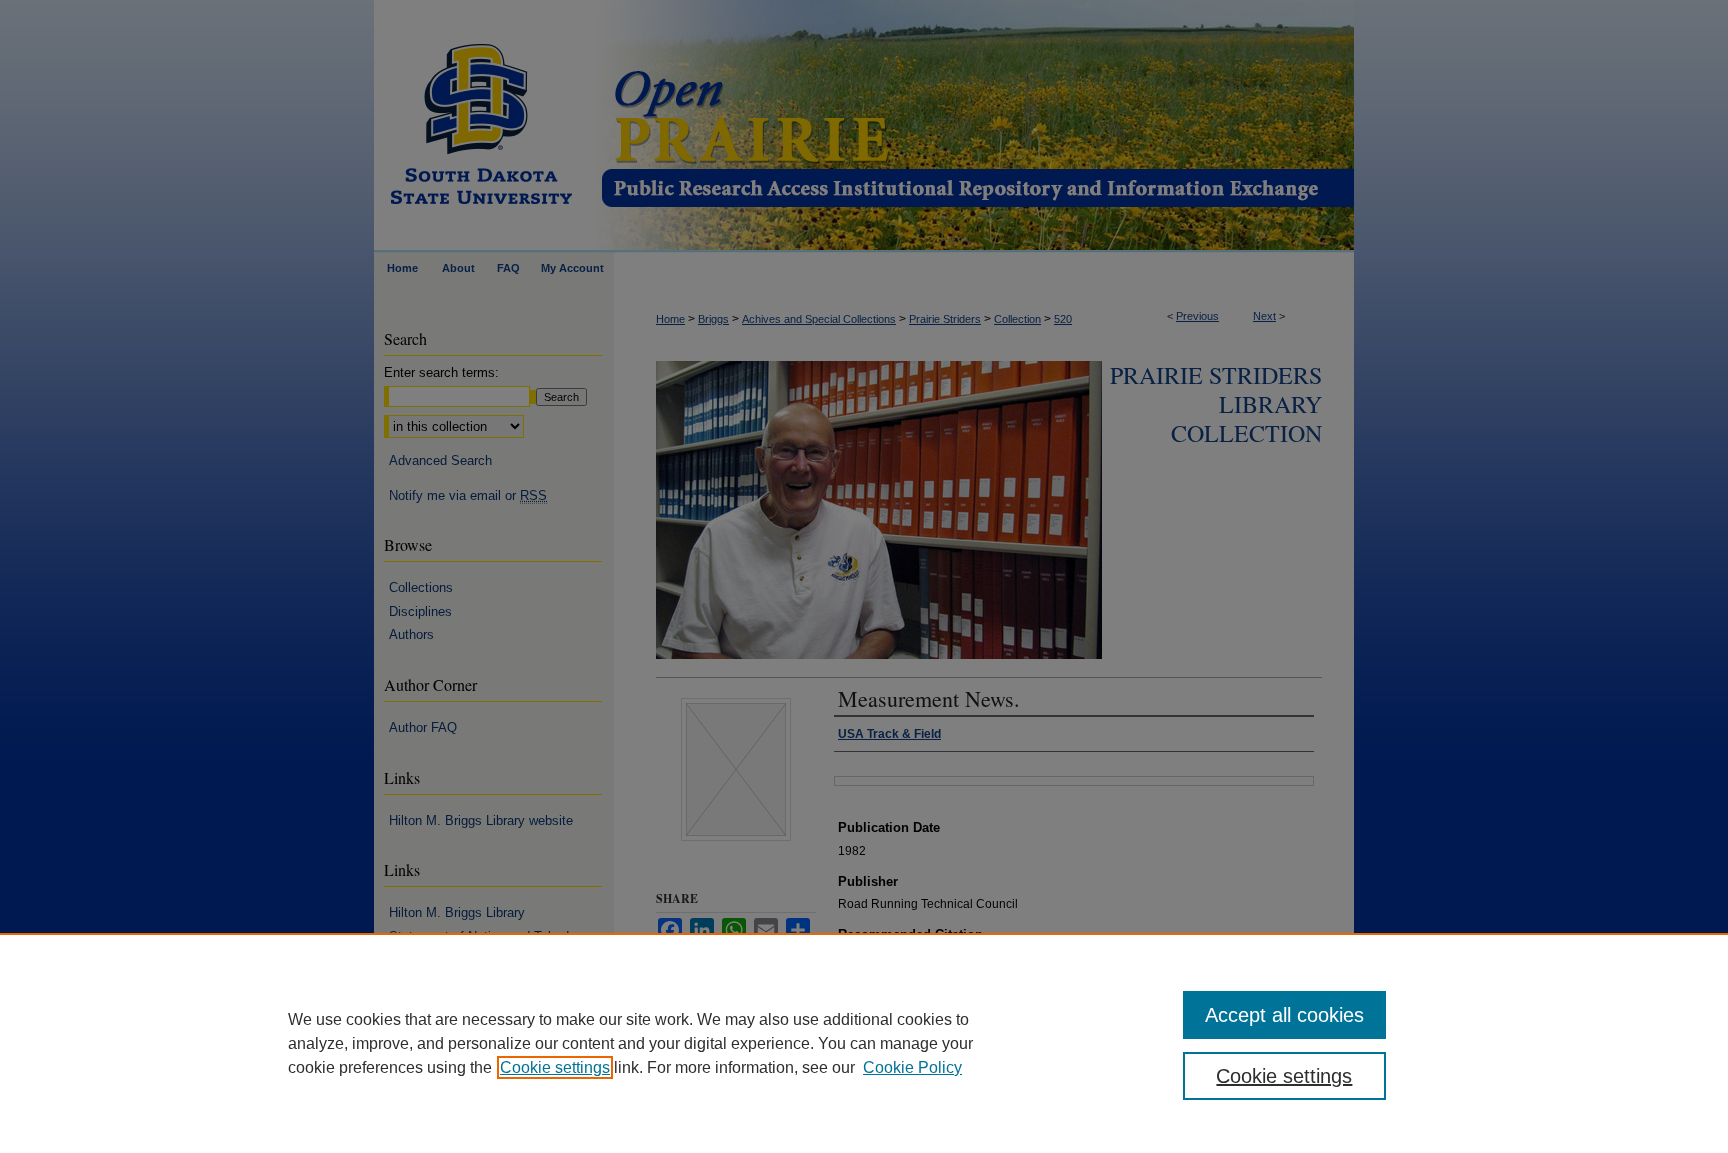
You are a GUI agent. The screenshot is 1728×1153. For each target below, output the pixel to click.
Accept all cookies (1284, 1015)
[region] (864, 1043)
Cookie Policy (912, 1067)
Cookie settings (555, 1067)
